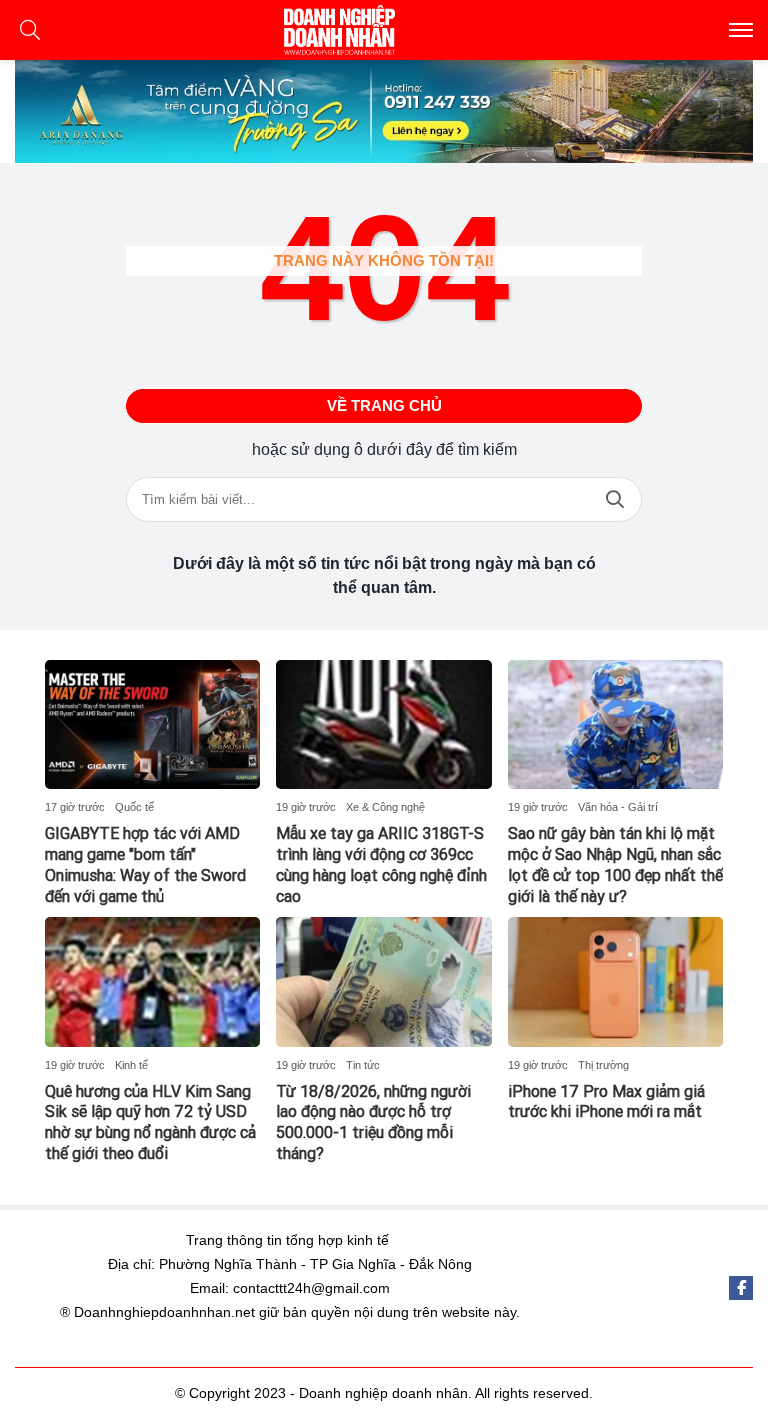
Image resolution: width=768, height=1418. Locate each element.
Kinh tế (131, 1065)
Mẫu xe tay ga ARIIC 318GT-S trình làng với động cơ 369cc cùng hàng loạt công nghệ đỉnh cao (381, 864)
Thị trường (603, 1065)
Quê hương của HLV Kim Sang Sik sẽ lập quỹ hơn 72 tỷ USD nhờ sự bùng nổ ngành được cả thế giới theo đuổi (150, 1122)
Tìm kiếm (615, 499)
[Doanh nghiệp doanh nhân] (384, 30)
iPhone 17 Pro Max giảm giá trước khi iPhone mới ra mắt (606, 1102)
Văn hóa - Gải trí (618, 807)
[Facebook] (741, 1288)
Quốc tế (134, 807)
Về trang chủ (384, 405)
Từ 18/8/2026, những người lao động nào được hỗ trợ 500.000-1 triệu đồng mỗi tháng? (373, 1122)
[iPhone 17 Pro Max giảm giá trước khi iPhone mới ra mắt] (615, 981)
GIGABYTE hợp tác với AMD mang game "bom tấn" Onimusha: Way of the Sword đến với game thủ (145, 864)
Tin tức (363, 1065)
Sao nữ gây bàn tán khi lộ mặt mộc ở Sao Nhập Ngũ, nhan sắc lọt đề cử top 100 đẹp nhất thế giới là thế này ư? (615, 864)
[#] (384, 111)
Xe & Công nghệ (385, 807)
